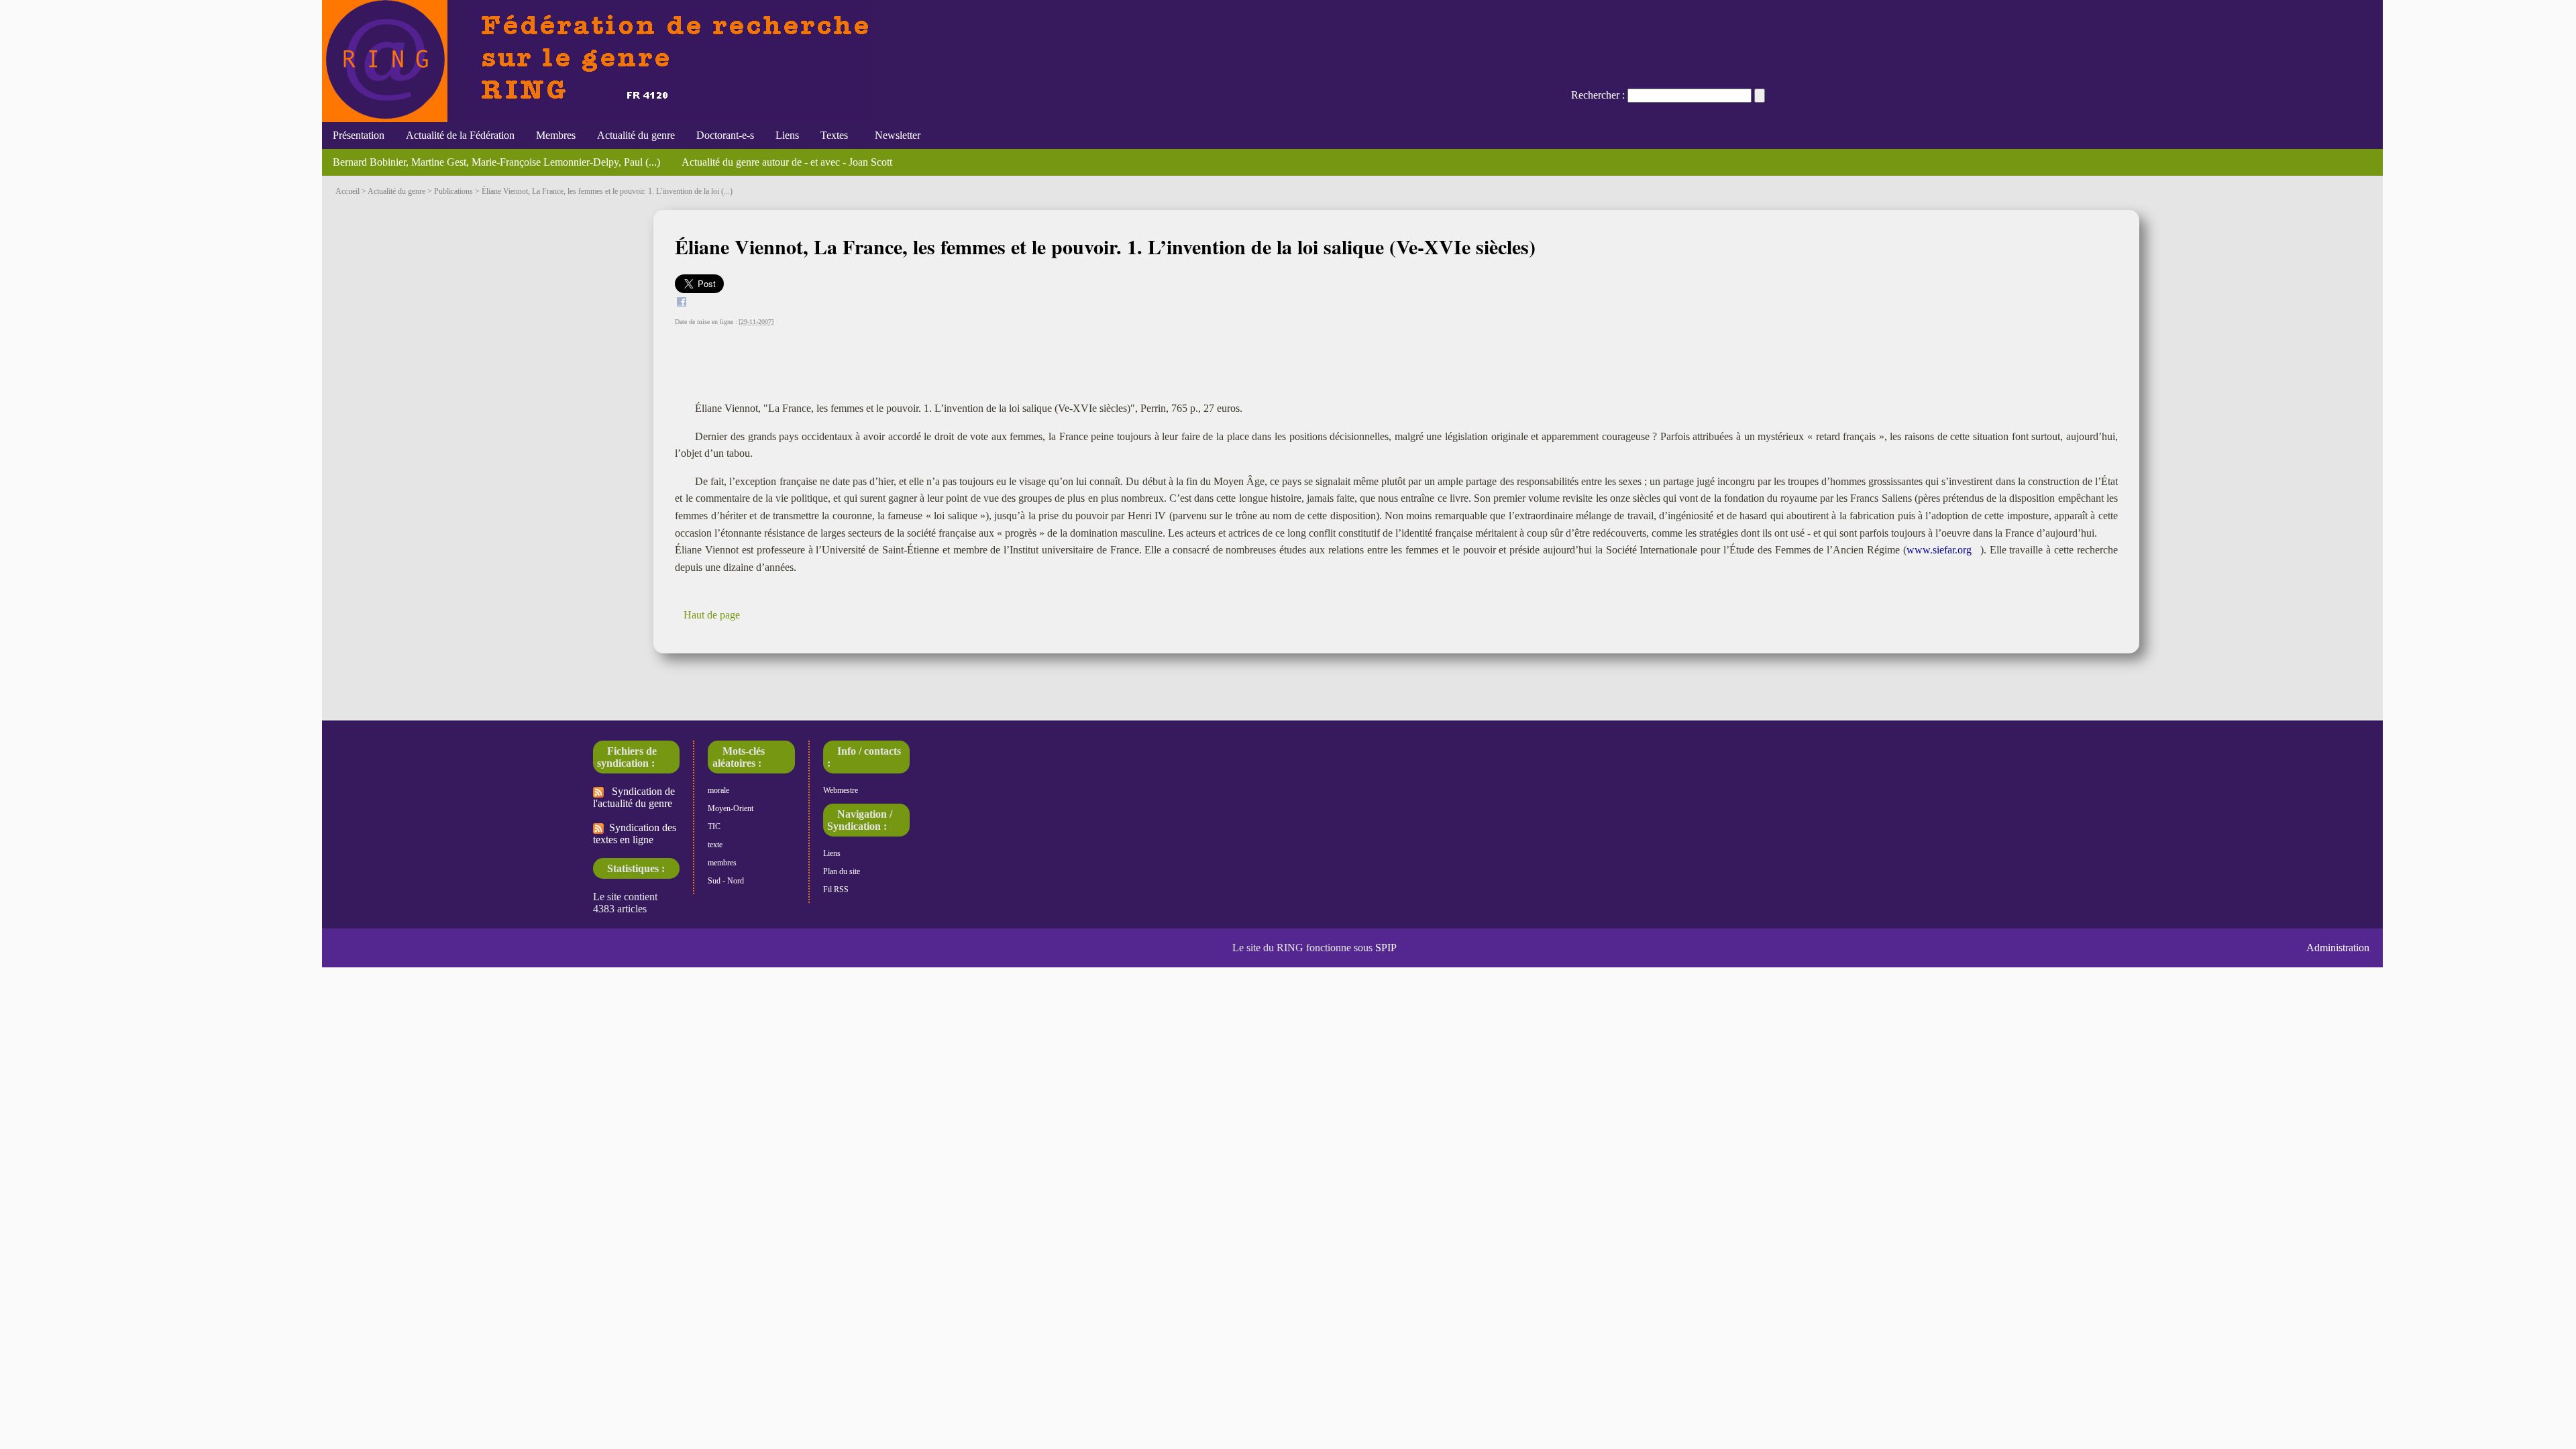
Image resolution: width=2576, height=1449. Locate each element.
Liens (787, 135)
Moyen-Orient (731, 808)
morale (718, 790)
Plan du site (842, 871)
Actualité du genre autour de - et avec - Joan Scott (787, 162)
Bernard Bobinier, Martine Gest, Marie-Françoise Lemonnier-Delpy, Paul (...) (496, 162)
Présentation (359, 135)
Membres (556, 135)
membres (722, 863)
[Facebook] (682, 304)
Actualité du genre (636, 135)
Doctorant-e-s (725, 135)
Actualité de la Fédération (460, 135)
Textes (834, 135)
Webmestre (841, 790)
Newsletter (895, 135)
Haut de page (712, 615)
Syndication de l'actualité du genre (634, 797)
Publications (453, 191)
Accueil (347, 191)
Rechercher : (1598, 95)
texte (715, 845)
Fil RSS (836, 890)
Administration (2338, 948)
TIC (714, 826)
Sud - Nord (726, 881)
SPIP (1386, 948)
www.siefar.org (1939, 550)
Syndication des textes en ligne (635, 834)
